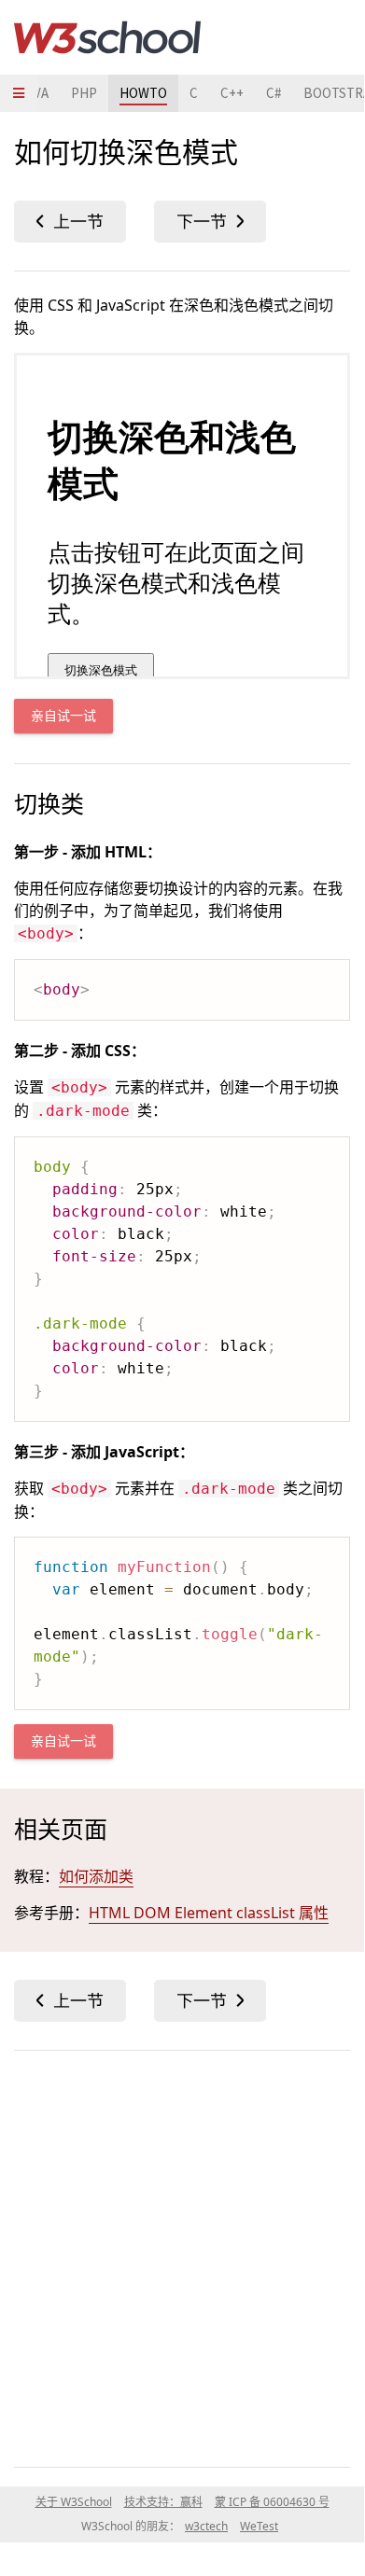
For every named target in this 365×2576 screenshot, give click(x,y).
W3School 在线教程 (107, 37)
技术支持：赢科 (163, 2502)
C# (274, 93)
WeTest (259, 2526)
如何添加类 (96, 1876)
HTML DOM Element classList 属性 (209, 1913)
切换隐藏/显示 (70, 222)
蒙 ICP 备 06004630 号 (272, 2502)
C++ (232, 93)
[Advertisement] (182, 2255)
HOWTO (143, 93)
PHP (84, 93)
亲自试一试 (63, 716)
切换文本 (210, 222)
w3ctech (206, 2526)
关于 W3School (74, 2502)
